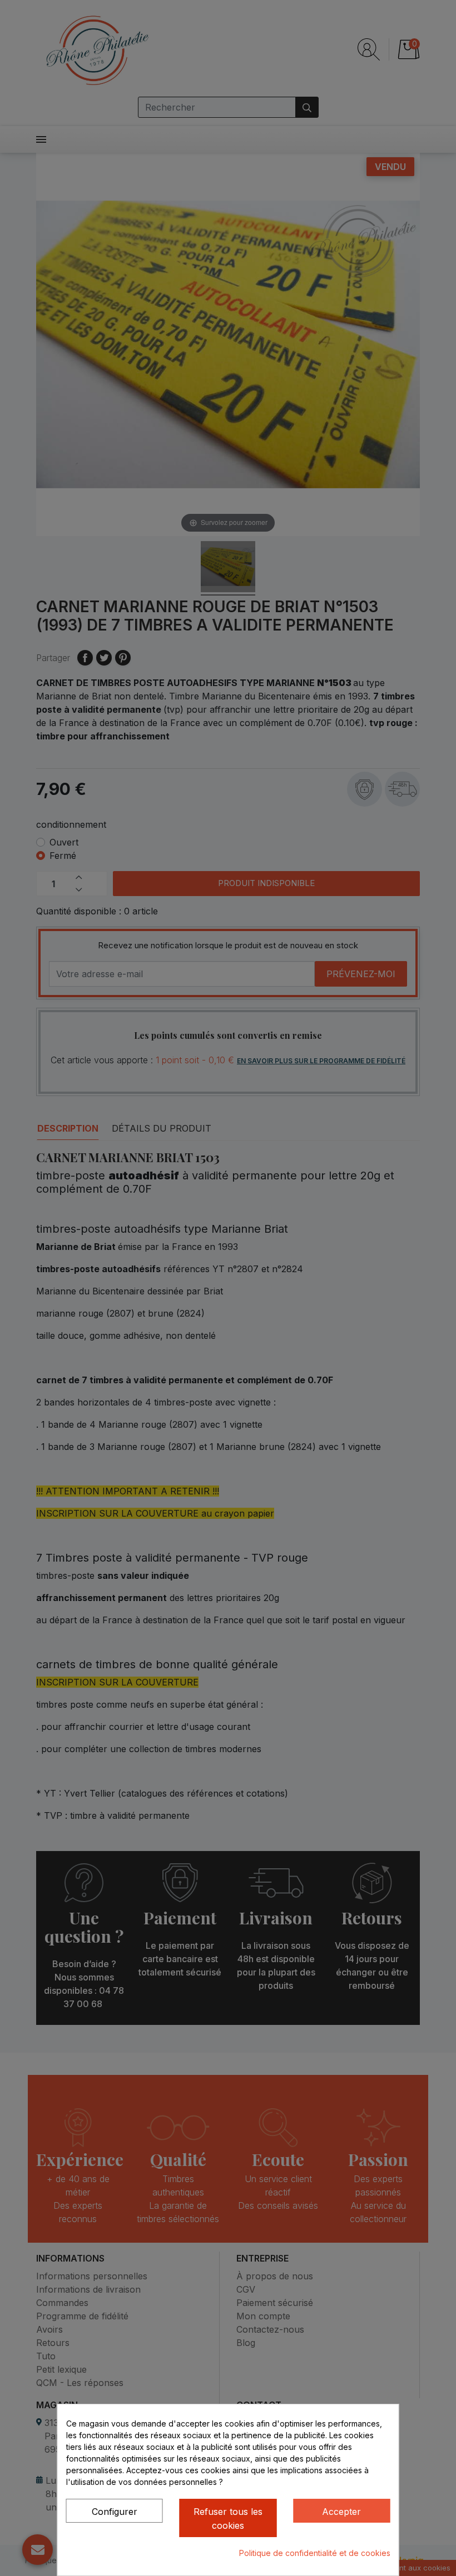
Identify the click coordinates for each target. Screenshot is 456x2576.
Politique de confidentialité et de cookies (315, 2553)
